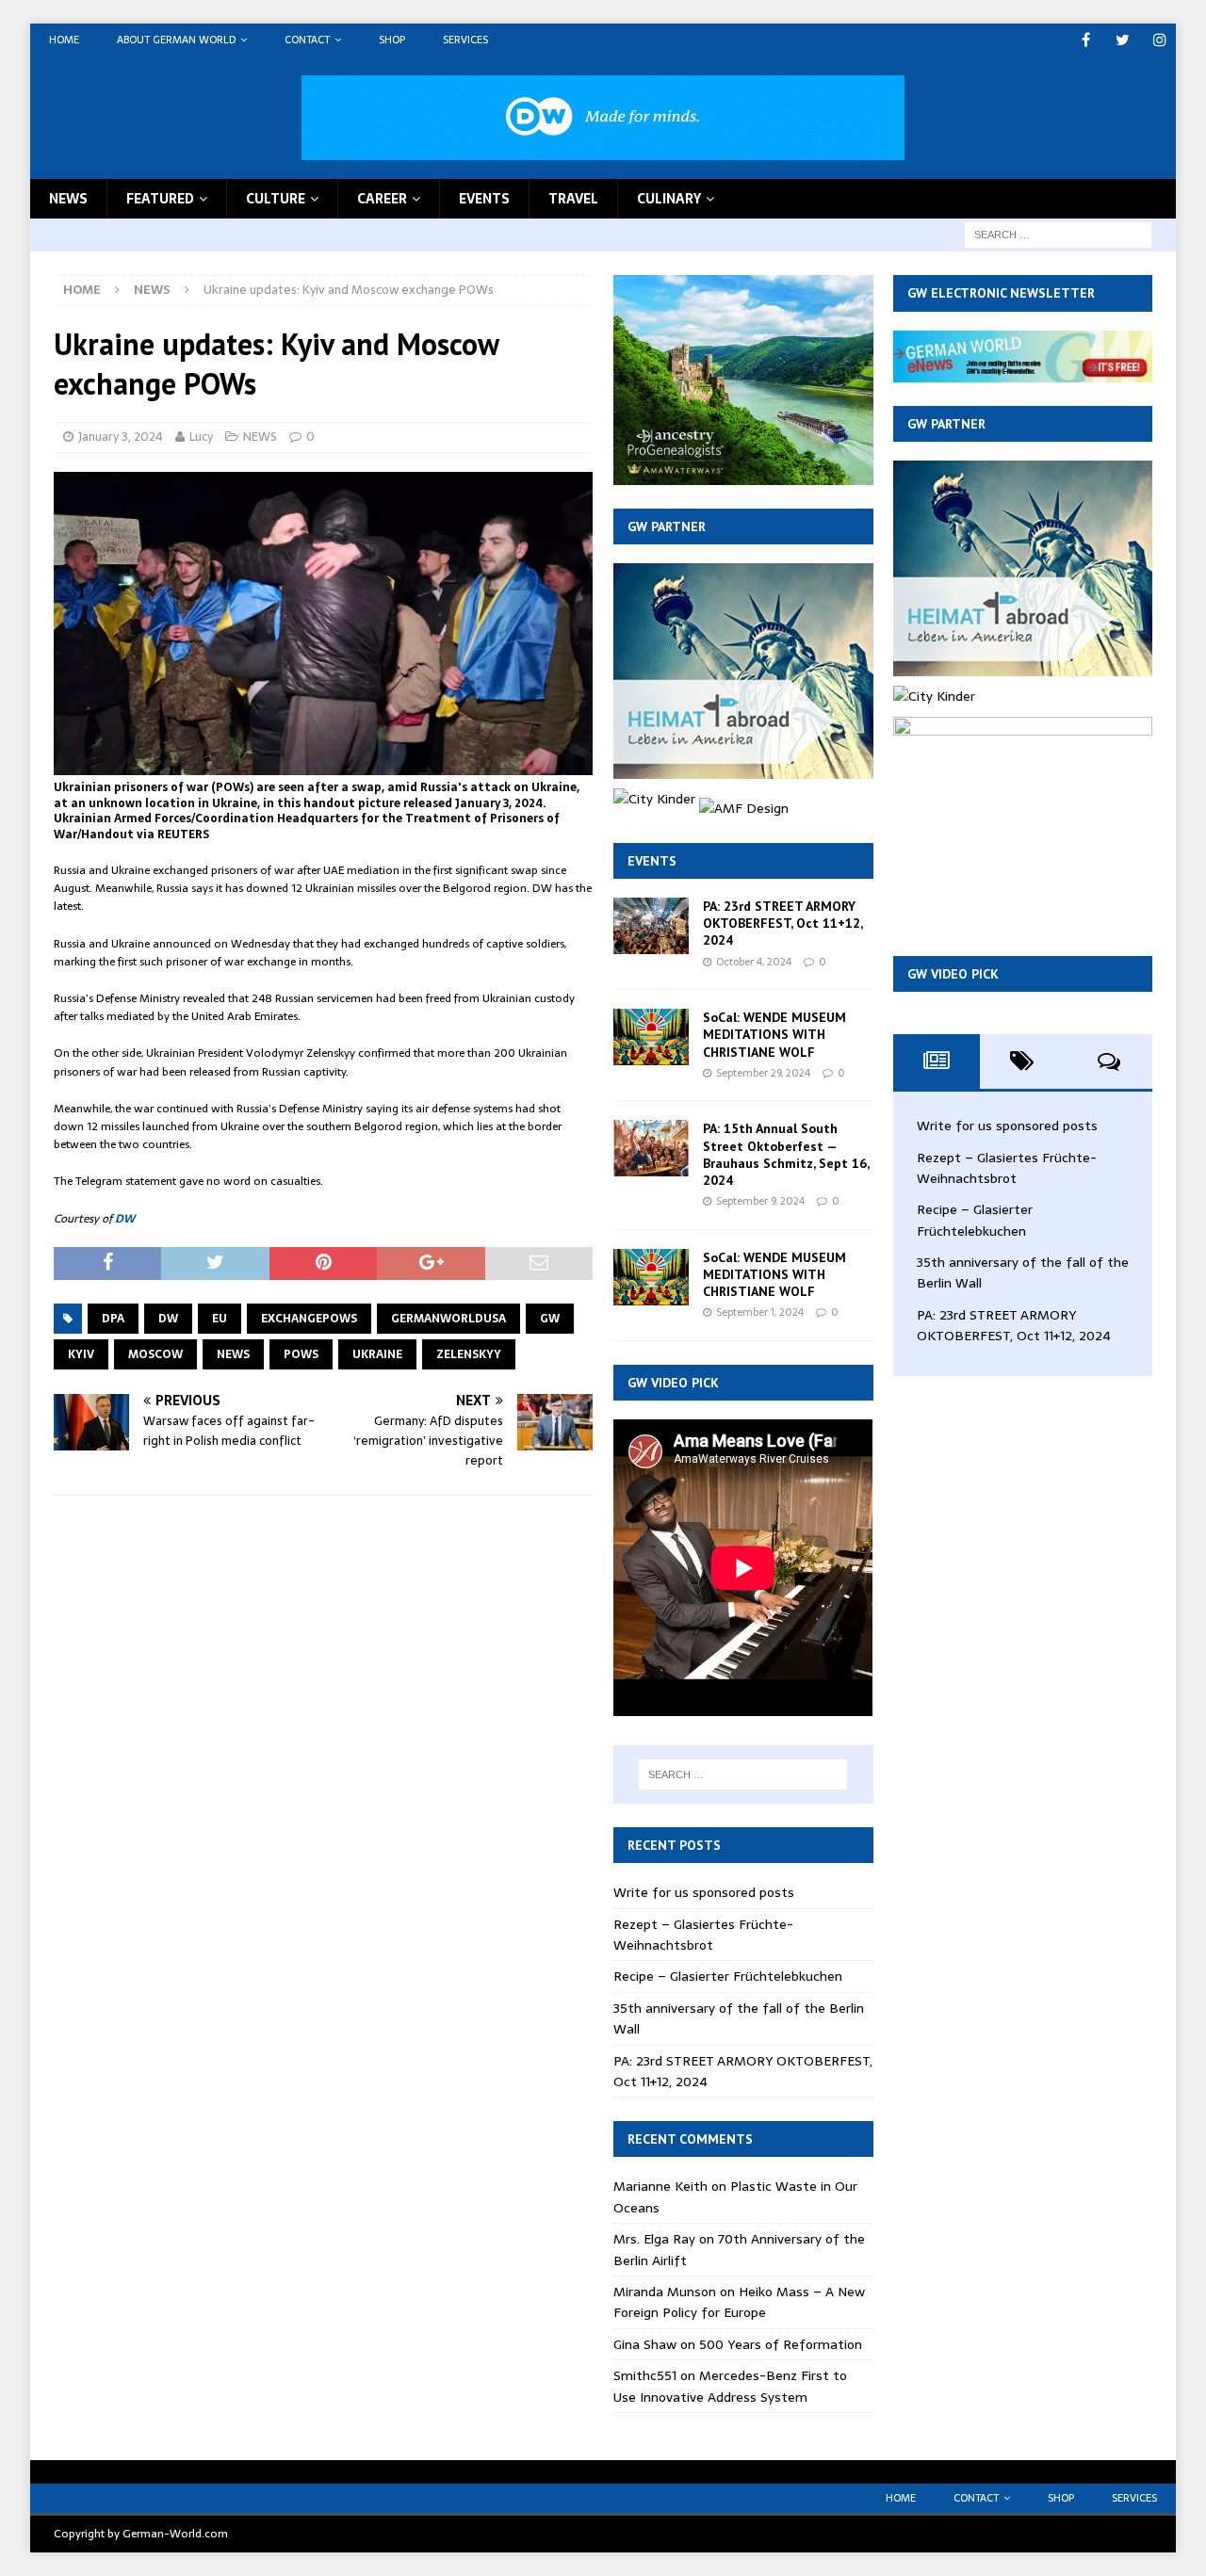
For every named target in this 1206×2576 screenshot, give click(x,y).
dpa (113, 1319)
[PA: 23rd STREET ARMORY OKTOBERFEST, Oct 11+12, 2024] (651, 926)
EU (220, 1319)
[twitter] (1123, 40)
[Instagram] (1159, 40)
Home (64, 40)
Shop (392, 40)
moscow (155, 1354)
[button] (323, 1082)
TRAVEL (573, 199)
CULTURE (276, 199)
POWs (301, 1354)
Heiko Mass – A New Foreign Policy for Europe (739, 2302)
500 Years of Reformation (781, 2344)
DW (125, 1219)
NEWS (68, 199)
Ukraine (377, 1354)
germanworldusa (448, 1319)
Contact (307, 40)
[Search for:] (1058, 234)
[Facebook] (1086, 40)
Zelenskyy (469, 1354)
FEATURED (160, 199)
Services (465, 40)
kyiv (81, 1354)
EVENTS (484, 199)
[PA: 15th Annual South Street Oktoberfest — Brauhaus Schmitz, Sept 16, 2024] (651, 1148)
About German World (176, 40)
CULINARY (669, 199)
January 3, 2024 (121, 437)
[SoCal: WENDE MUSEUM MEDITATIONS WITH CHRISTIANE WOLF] (651, 1037)
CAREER (382, 199)
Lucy (201, 437)
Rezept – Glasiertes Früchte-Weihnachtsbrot (703, 1935)
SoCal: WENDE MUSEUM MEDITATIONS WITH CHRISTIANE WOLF (774, 1034)
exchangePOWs (309, 1319)
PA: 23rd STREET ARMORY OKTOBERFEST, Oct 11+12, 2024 (782, 923)
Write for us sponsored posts (704, 1892)
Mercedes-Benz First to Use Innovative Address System (730, 2386)
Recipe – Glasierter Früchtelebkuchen (728, 1976)
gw (550, 1319)
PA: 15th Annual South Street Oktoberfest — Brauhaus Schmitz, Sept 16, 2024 (786, 1154)
